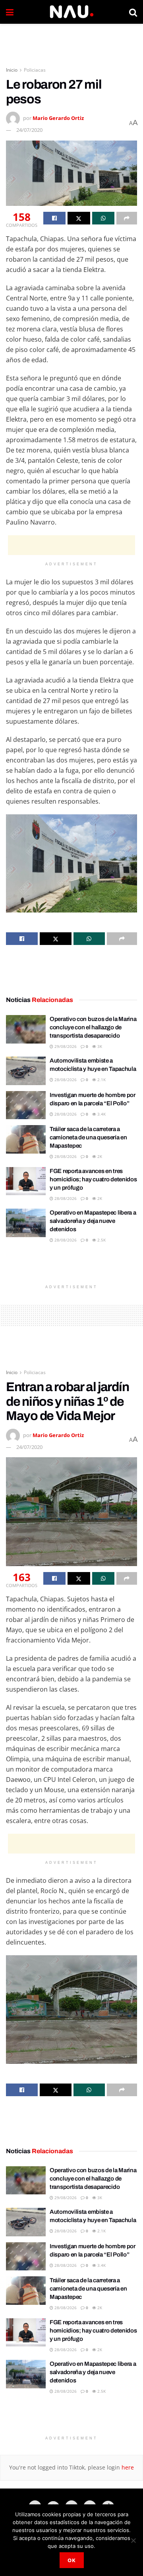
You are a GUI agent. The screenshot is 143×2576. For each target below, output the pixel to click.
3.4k (101, 1114)
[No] (133, 2540)
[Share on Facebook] (54, 218)
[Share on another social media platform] (127, 218)
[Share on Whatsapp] (103, 218)
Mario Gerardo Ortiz (58, 118)
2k (99, 1156)
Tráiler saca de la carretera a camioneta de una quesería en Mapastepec (88, 1137)
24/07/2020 (29, 130)
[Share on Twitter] (79, 218)
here (127, 2467)
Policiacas (35, 70)
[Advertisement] (71, 42)
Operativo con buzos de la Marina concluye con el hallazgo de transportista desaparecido (93, 1027)
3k (99, 1046)
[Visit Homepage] (71, 12)
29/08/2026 (65, 1046)
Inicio (12, 70)
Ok (72, 2560)
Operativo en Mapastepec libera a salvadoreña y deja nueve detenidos (93, 1221)
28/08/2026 (65, 1080)
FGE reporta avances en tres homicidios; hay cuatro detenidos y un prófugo (93, 1179)
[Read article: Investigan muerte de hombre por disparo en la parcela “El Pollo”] (26, 1105)
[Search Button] (133, 12)
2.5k (101, 1240)
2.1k (101, 1080)
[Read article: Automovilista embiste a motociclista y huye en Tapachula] (26, 1071)
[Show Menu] (10, 12)
